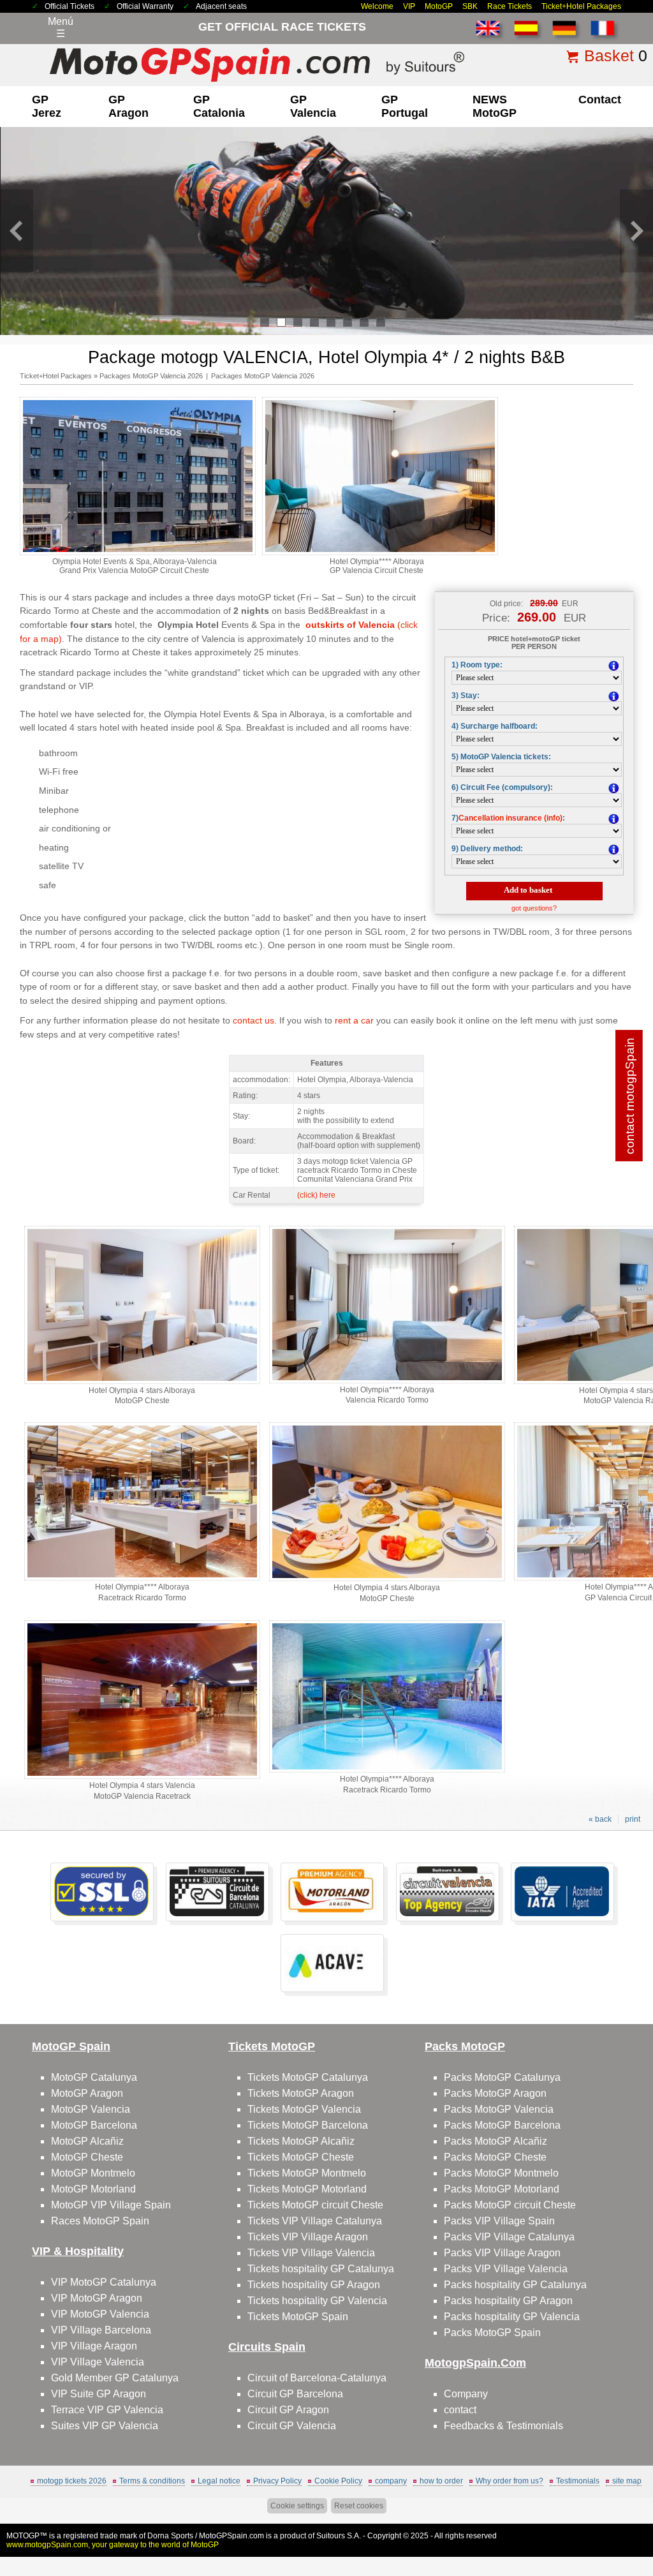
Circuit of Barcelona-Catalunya (317, 2378)
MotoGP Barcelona (94, 2125)
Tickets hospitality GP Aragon (314, 2285)
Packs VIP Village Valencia (506, 2269)
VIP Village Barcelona (101, 2330)
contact (600, 100)
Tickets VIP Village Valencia (311, 2253)
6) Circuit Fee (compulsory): (502, 787)
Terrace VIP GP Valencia (107, 2410)
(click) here (316, 1195)
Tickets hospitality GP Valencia (317, 2301)
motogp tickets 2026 (72, 2481)
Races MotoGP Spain (100, 2221)
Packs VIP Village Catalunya (509, 2237)
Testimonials (578, 2481)
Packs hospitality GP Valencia (512, 2317)
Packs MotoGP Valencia (499, 2109)
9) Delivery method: (487, 849)
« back (600, 1819)
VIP (409, 6)
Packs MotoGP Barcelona (502, 2125)
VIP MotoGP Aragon (97, 2298)
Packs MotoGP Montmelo (501, 2173)
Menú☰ (61, 27)
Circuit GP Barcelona (295, 2394)
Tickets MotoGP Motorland (307, 2189)
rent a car (354, 1020)
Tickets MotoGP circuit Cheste (315, 2205)
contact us (253, 1020)
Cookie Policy (338, 2481)
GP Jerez (47, 106)
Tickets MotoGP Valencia (304, 2109)
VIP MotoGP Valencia (100, 2314)
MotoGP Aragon (87, 2093)
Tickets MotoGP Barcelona (308, 2125)
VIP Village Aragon (94, 2346)
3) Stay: (466, 696)
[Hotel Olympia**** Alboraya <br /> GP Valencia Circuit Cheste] (380, 553)
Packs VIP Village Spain (499, 2221)
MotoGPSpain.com (231, 2536)
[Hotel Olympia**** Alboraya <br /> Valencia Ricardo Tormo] (387, 1381)
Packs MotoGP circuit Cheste (510, 2205)
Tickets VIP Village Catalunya (315, 2221)
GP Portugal (405, 106)
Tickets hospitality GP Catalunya (321, 2269)
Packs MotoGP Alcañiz (495, 2141)
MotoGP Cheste (87, 2157)
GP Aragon (128, 106)
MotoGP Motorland (93, 2189)
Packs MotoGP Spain (492, 2333)
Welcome (377, 6)
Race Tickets (510, 6)
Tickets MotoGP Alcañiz (301, 2141)
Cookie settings (297, 2506)
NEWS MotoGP (495, 106)
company (391, 2481)
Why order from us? (510, 2481)
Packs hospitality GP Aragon (508, 2301)
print (633, 1819)
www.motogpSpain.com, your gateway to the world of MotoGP (113, 2545)
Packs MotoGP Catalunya (502, 2077)
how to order (441, 2481)
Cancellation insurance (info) (510, 818)
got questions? (534, 908)
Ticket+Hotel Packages (581, 6)
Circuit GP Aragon (288, 2410)
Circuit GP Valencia (292, 2426)
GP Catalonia (219, 106)
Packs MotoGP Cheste (495, 2157)
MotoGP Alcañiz (87, 2141)
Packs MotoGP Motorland (502, 2189)
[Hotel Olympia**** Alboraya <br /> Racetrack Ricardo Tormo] (142, 1578)
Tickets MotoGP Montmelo (307, 2173)
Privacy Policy (277, 2481)
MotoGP (439, 6)
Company (466, 2394)
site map (627, 2481)
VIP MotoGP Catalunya (104, 2282)
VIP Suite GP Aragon (99, 2394)
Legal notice (219, 2481)
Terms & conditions (152, 2481)
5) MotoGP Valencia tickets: (501, 757)
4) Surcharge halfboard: (495, 726)
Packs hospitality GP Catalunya (515, 2285)
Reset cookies (359, 2506)
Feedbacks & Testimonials (503, 2426)
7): (508, 818)
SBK (470, 6)
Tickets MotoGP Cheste (301, 2157)
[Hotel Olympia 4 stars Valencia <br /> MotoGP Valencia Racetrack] (142, 1776)
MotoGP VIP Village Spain (111, 2205)
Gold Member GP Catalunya (115, 2378)
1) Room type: (477, 665)
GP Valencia (313, 106)
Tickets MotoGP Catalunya (308, 2077)
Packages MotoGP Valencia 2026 (151, 376)
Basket (609, 56)
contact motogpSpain (630, 1095)
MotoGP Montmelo (93, 2173)
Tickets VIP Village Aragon (308, 2237)
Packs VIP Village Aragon (502, 2253)
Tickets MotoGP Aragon (301, 2093)
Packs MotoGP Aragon (495, 2093)
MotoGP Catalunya (94, 2077)
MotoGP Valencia (91, 2109)
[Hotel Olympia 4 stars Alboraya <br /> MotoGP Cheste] (142, 1381)
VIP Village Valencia (98, 2362)
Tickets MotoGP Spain (298, 2317)
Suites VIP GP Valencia (105, 2426)
